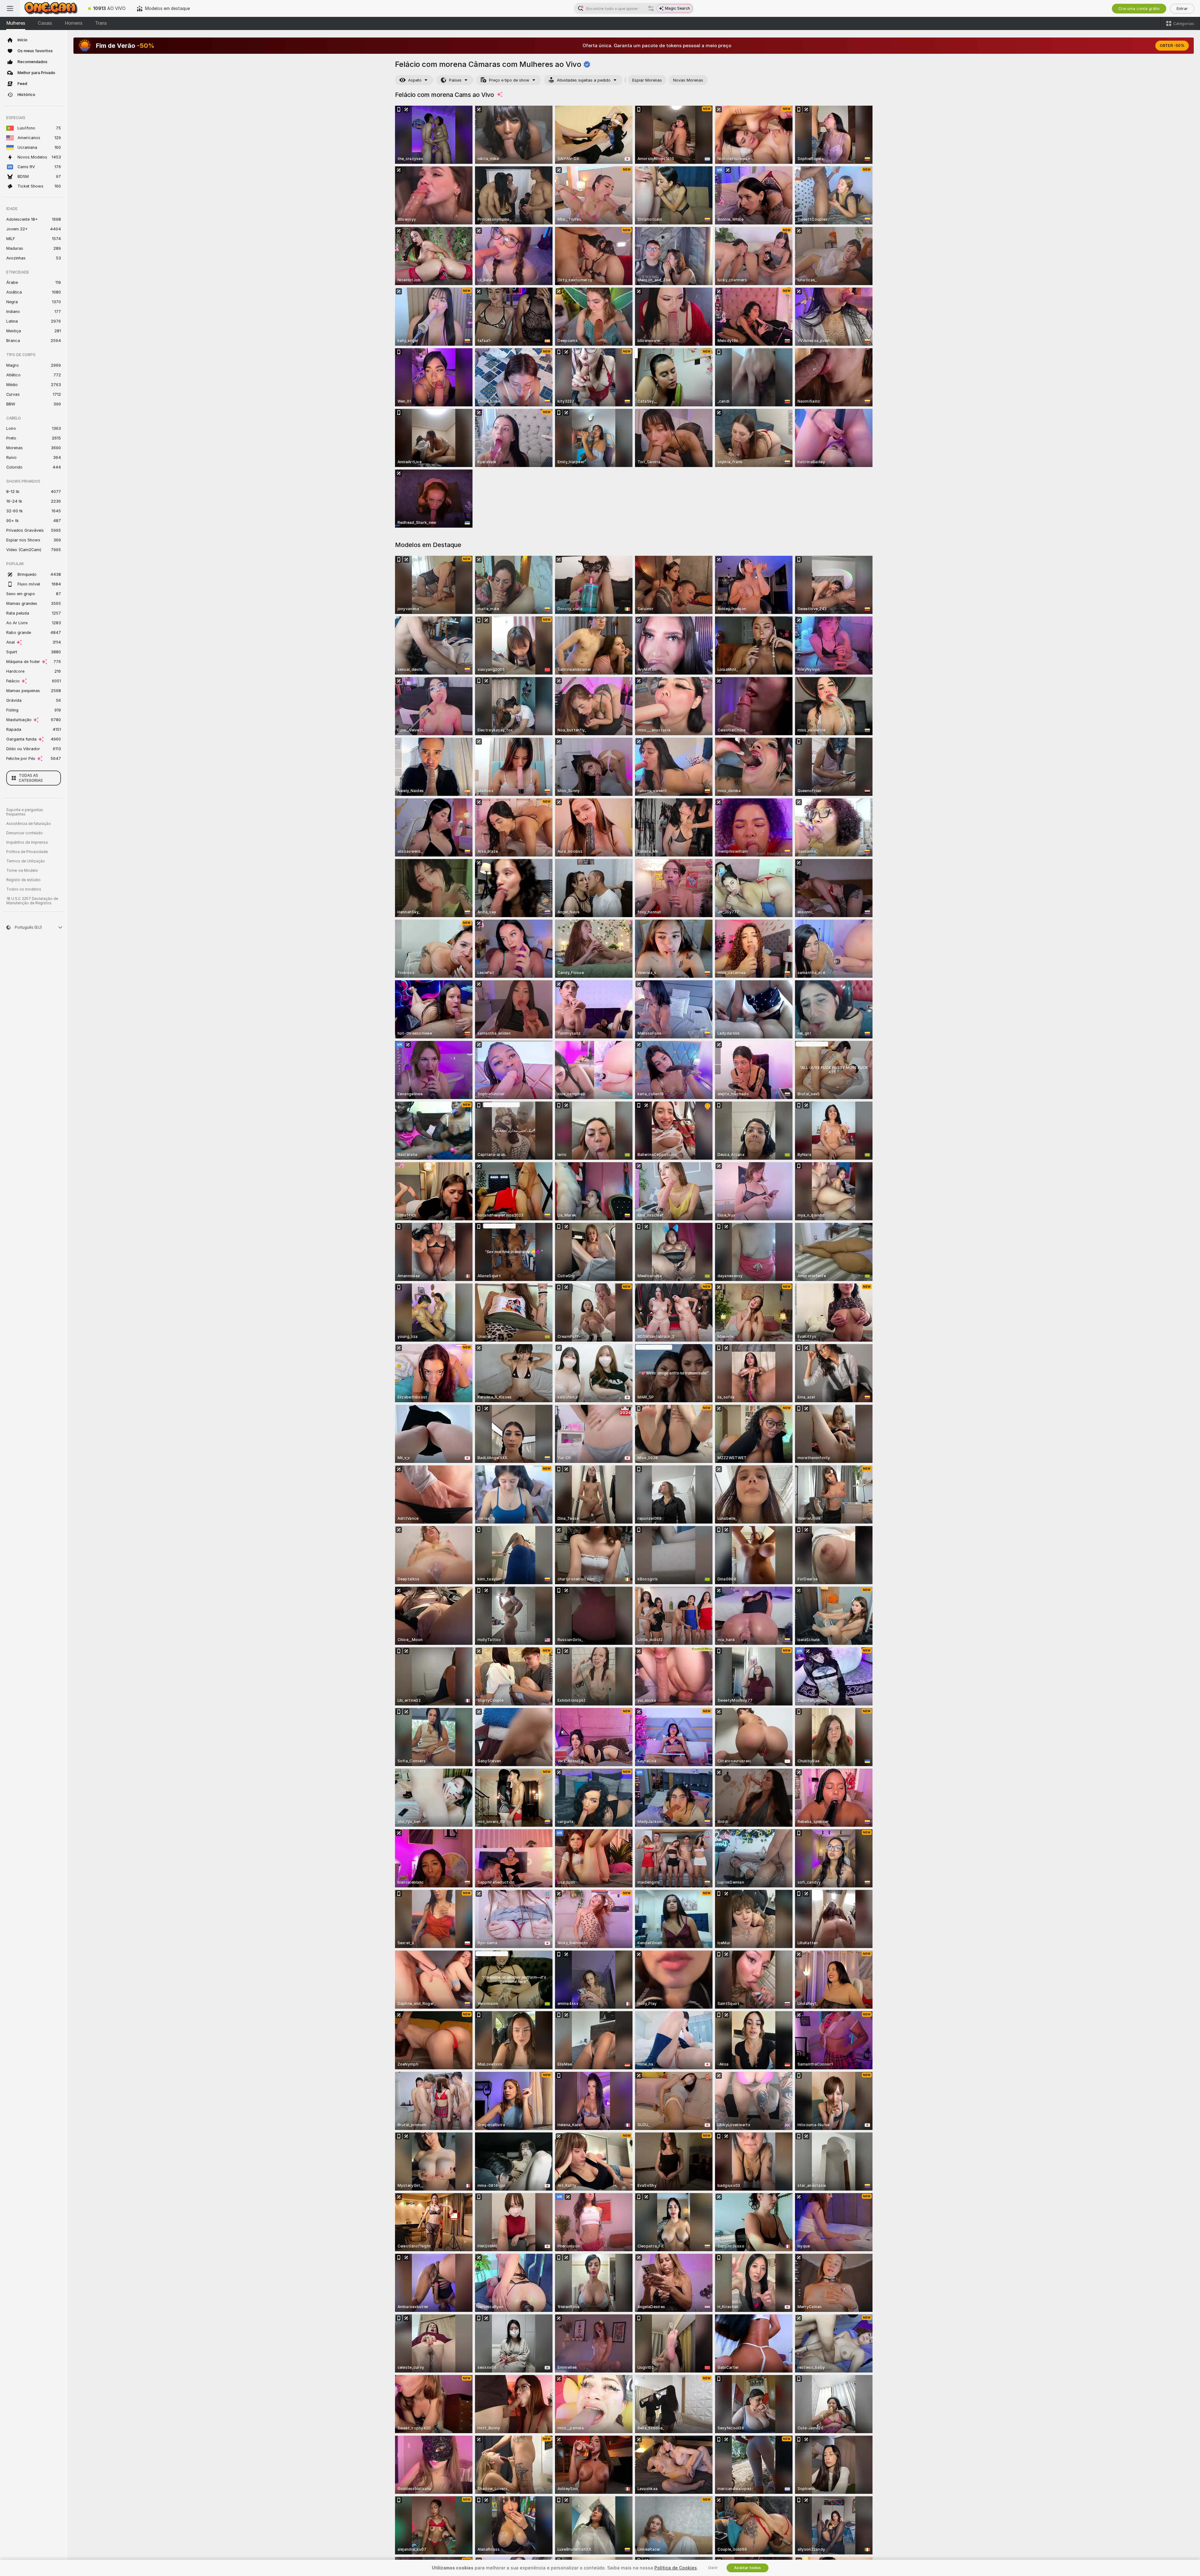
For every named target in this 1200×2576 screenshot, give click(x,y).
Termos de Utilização (26, 861)
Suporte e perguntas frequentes (25, 812)
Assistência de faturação (29, 824)
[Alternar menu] (10, 8)
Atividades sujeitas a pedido (584, 80)
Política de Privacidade (27, 852)
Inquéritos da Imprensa (27, 842)
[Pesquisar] (651, 8)
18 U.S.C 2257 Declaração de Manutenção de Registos (32, 901)
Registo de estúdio (23, 880)
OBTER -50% (1172, 46)
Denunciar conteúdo (25, 833)
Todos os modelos (24, 889)
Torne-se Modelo (22, 871)
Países (455, 80)
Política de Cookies (676, 2568)
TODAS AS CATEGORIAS (31, 778)
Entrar (1182, 9)
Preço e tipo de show (509, 80)
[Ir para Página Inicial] (51, 8)
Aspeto (415, 80)
